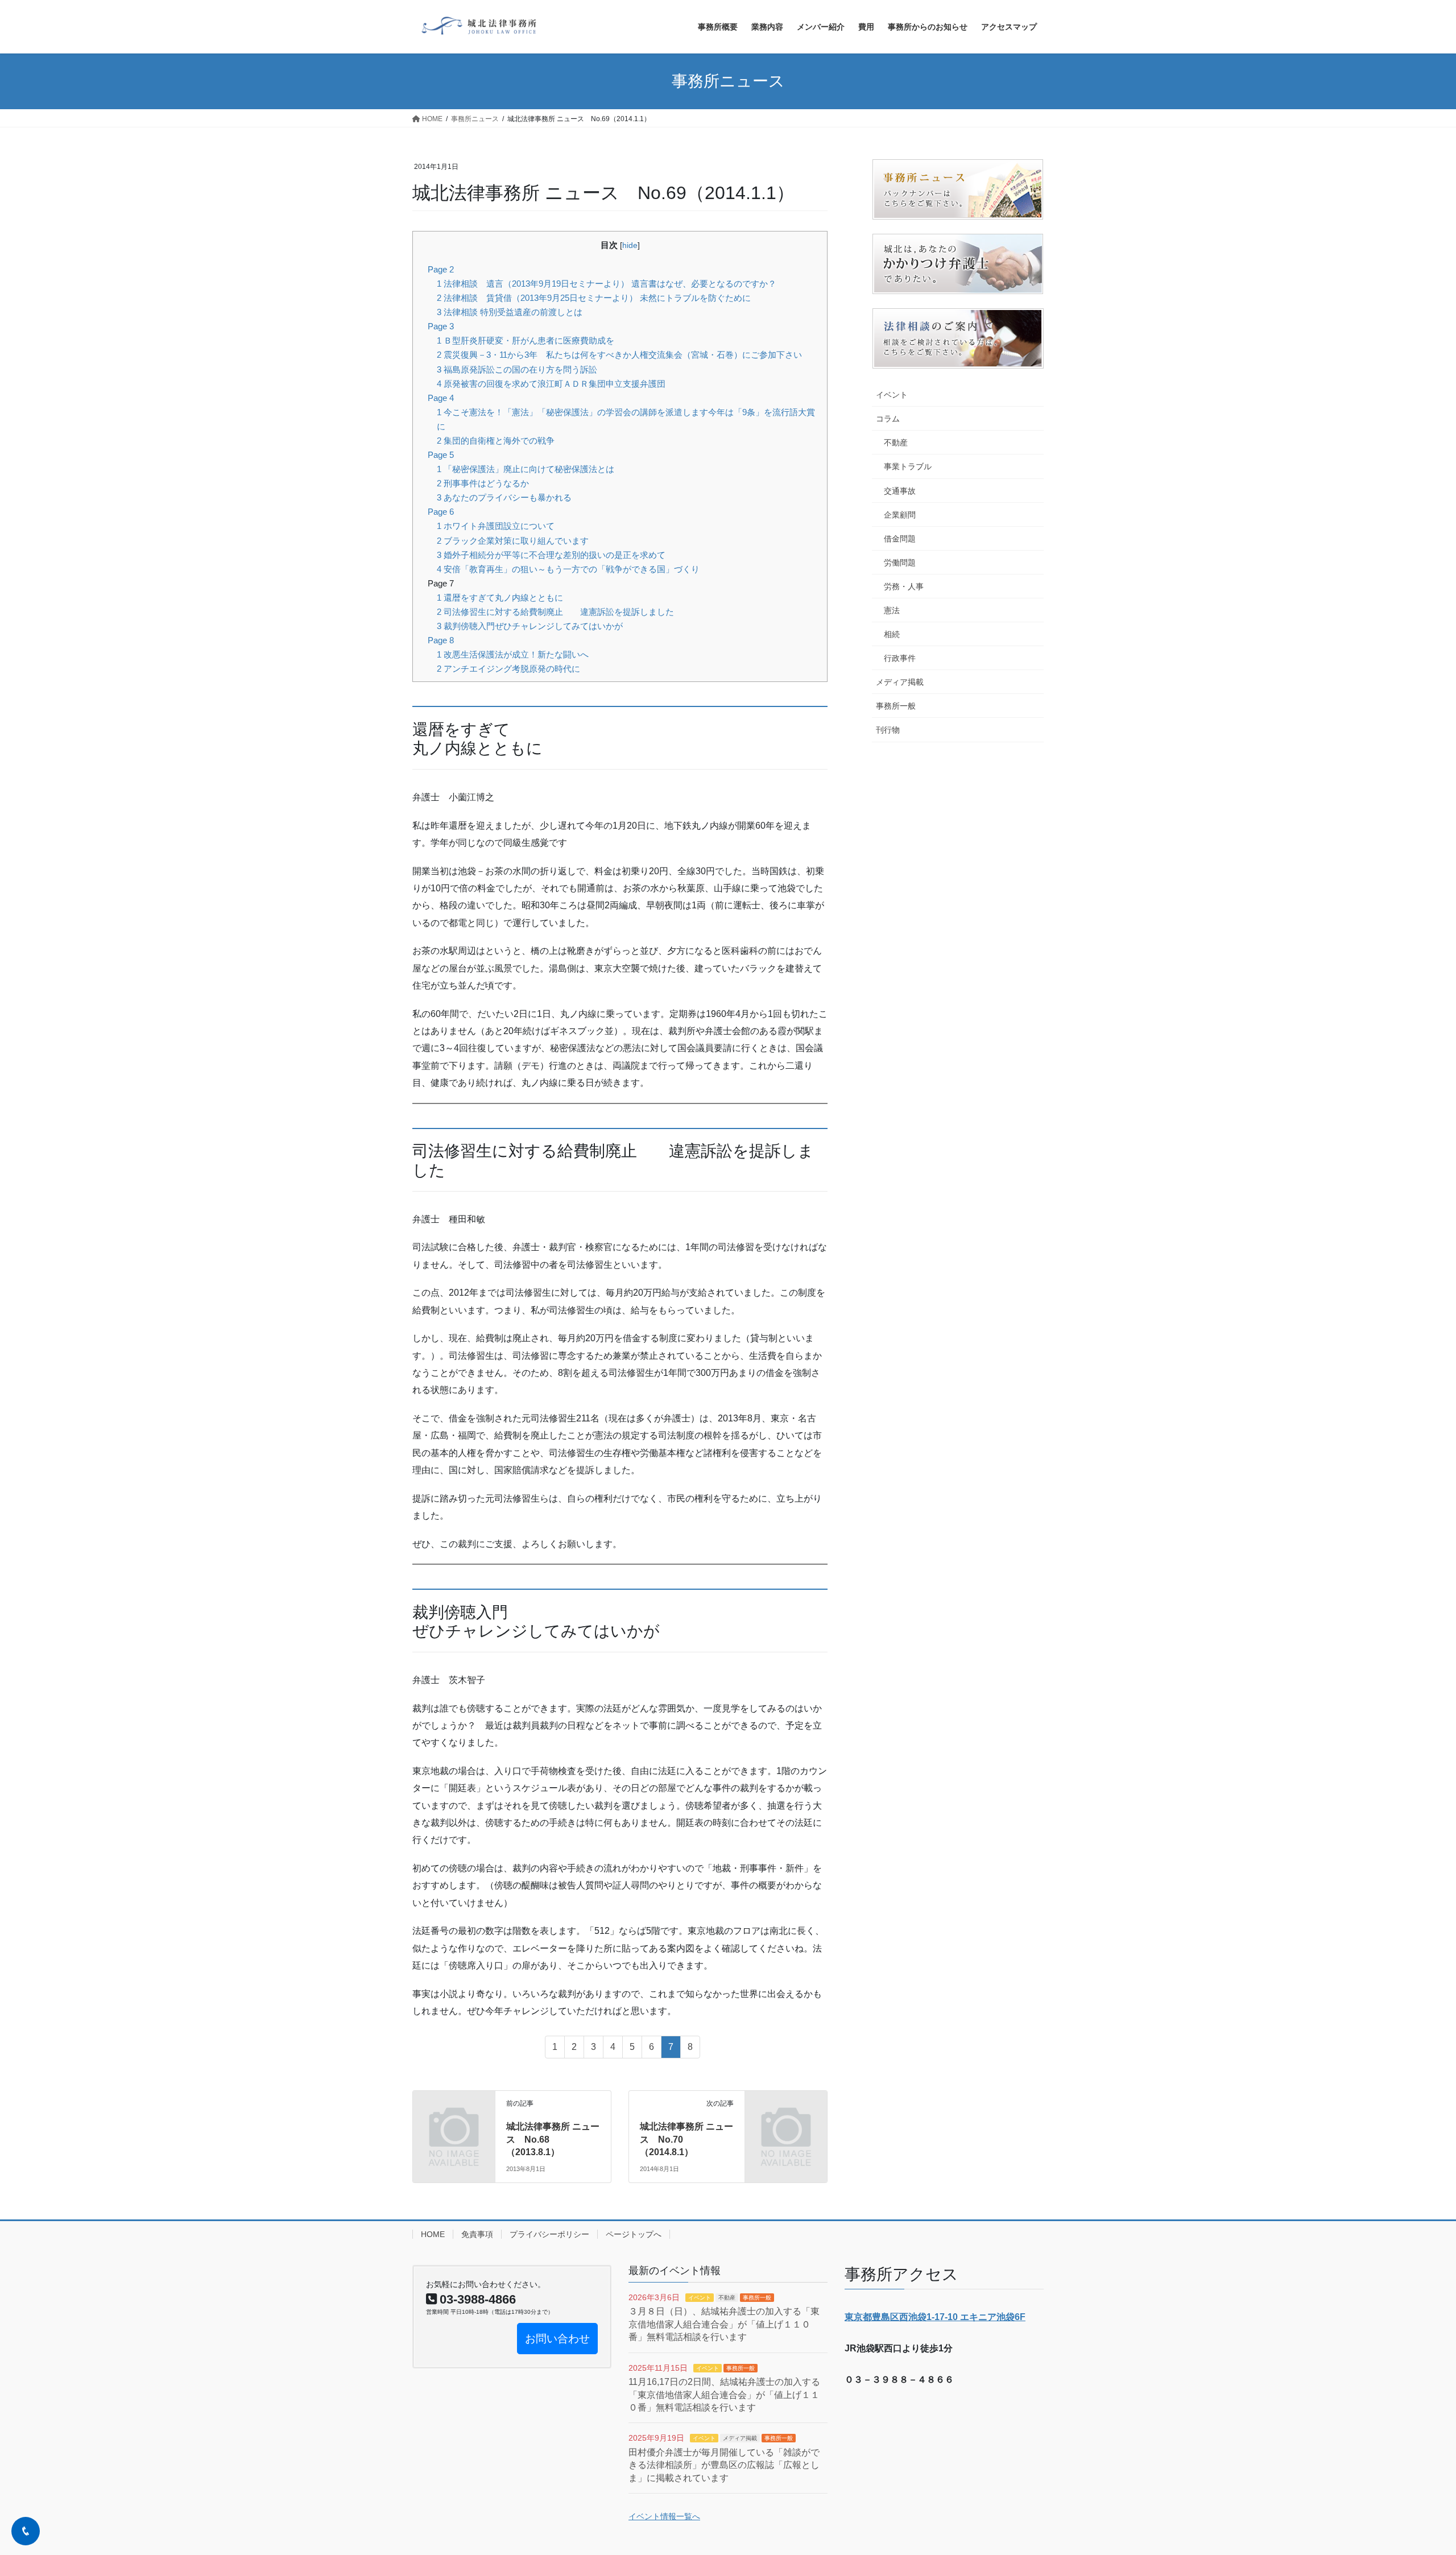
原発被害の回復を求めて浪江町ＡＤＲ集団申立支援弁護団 (551, 384)
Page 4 (441, 398)
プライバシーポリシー (549, 2234)
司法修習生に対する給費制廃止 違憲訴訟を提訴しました (555, 612)
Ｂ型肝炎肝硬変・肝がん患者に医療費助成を (526, 340)
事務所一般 (896, 706)
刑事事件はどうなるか (483, 483)
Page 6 (441, 512)
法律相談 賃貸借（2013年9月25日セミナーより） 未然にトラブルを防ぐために (594, 298)
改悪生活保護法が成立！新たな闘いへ (513, 654)
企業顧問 (900, 515)
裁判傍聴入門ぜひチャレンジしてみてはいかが (530, 626)
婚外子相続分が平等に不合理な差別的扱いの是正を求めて (551, 555)
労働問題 (900, 563)
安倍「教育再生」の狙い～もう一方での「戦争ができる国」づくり (568, 569)
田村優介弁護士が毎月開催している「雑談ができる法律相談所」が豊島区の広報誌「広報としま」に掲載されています (724, 2465)
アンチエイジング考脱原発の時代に (508, 669)
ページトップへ (634, 2234)
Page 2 (441, 269)
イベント (892, 395)
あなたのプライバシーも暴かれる (504, 497)
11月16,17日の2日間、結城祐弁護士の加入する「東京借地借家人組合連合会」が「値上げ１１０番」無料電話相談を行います (724, 2395)
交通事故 (900, 491)
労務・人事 (904, 586)
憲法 (892, 610)
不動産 (896, 443)
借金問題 (900, 539)
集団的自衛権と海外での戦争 (496, 441)
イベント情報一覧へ (664, 2516)
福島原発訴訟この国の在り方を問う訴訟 (517, 369)
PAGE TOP (1414, 2468)
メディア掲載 (900, 682)
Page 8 (441, 640)
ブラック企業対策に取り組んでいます (513, 541)
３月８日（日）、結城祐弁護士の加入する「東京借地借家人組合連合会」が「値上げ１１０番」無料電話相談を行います (724, 2324)
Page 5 (441, 455)
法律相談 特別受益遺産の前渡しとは (510, 312)
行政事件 (900, 658)
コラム (888, 419)
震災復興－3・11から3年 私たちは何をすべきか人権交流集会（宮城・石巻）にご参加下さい (619, 355)
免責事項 (477, 2234)
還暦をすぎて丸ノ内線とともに (500, 598)
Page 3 (441, 326)
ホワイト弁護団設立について (496, 526)
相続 (892, 634)
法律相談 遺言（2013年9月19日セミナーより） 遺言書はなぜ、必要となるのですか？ (607, 284)
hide (630, 245)
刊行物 (888, 730)
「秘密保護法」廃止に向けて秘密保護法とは (526, 469)
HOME (433, 2234)
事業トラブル (908, 466)
